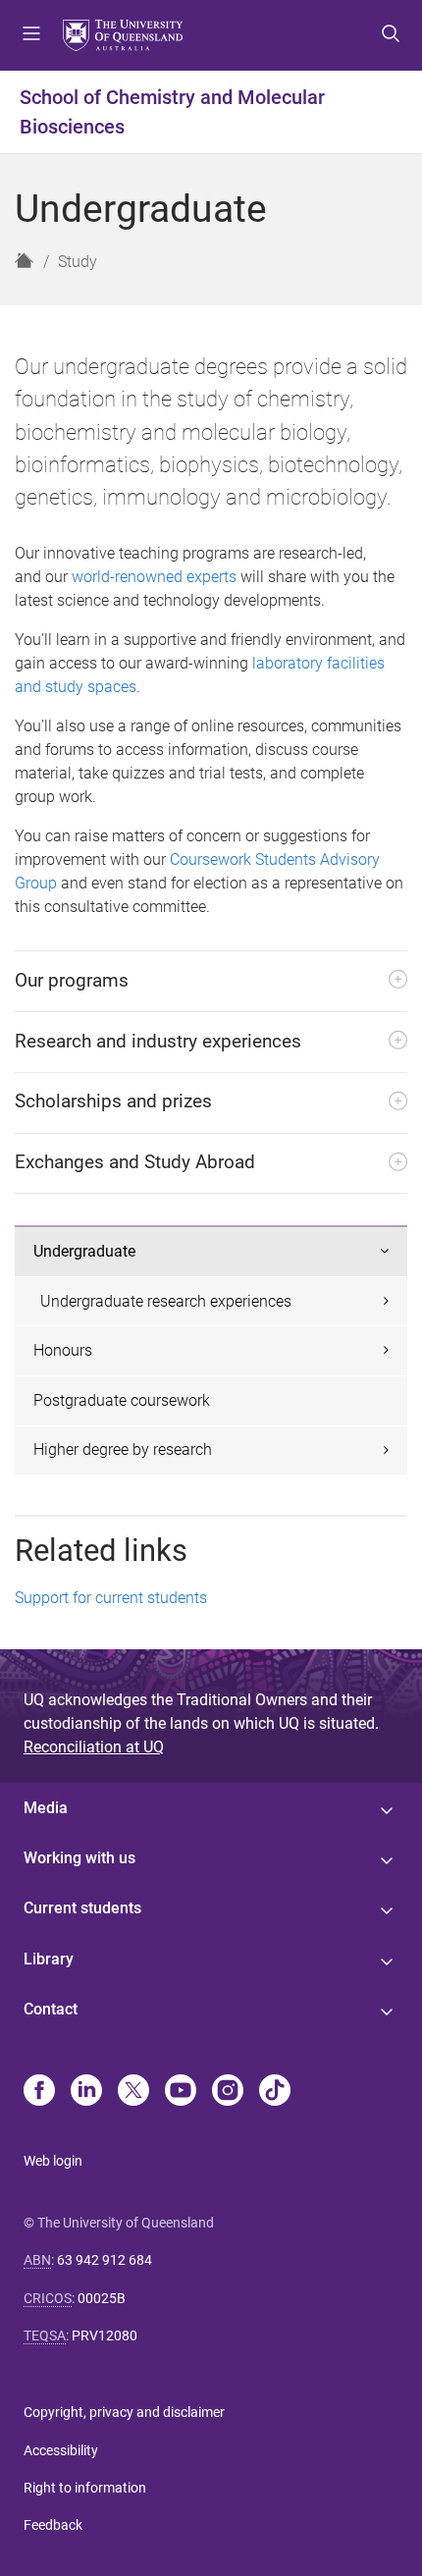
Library (49, 1959)
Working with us (79, 1858)
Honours (63, 1350)
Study (78, 262)
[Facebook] (39, 2092)
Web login (53, 2161)
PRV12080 (105, 2335)
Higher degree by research (123, 1449)
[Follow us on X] (133, 2092)
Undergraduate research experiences (166, 1301)
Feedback (53, 2525)
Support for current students (111, 1598)
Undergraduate (84, 1251)
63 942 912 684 (105, 2260)
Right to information (85, 2488)
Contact (51, 2009)
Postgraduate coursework (122, 1400)
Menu (31, 35)
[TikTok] (275, 2092)
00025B (102, 2298)
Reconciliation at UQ (94, 1747)
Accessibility (61, 2450)
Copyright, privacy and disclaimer (124, 2412)
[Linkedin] (86, 2092)
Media (46, 1808)
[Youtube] (181, 2092)
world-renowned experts (154, 577)
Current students (82, 1908)
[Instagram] (228, 2092)
